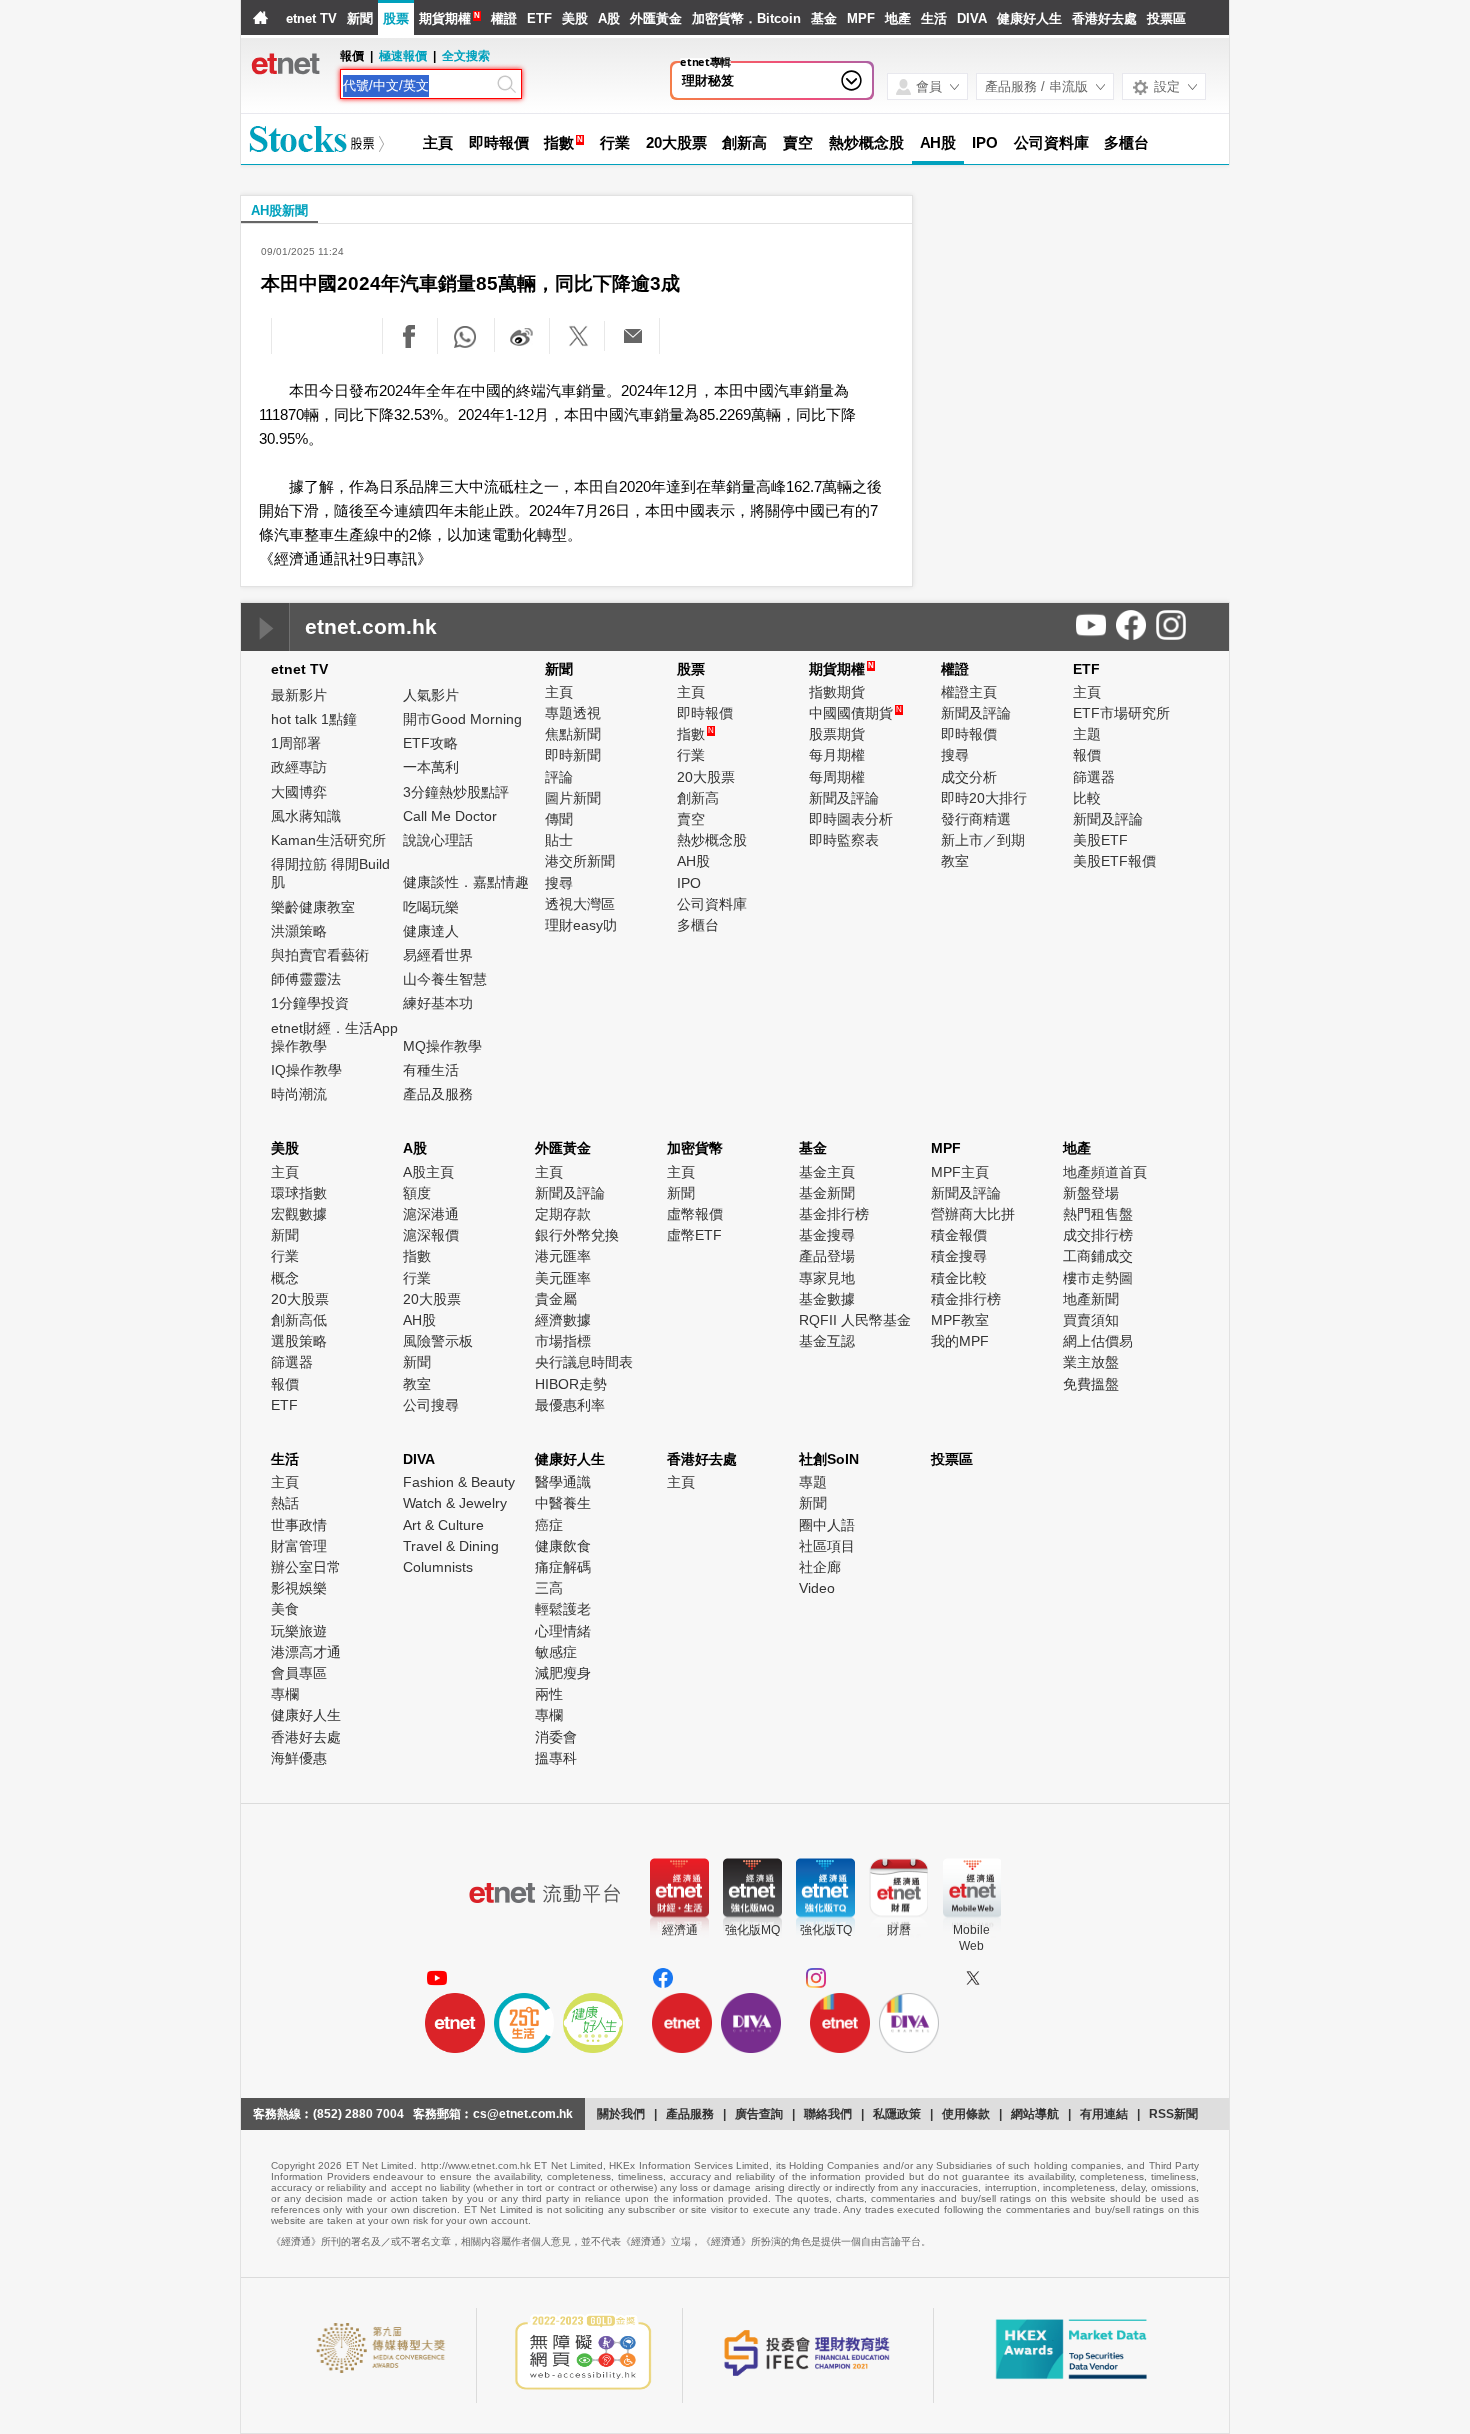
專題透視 (573, 713)
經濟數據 (563, 1320)
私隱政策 (897, 2114)
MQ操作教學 (442, 1046)
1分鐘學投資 (310, 1003)
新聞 (360, 18)
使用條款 (966, 2114)
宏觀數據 (299, 1214)
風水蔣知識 (306, 816)
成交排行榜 (1098, 1235)
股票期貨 (837, 734)
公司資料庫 (1051, 142)
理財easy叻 (581, 925)
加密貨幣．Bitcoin (746, 18)
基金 (824, 18)
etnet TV (311, 18)
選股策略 (299, 1341)
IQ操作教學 (306, 1070)
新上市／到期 (983, 840)
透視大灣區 (580, 904)
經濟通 (680, 1930)
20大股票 (676, 142)
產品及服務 (438, 1094)
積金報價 (959, 1235)
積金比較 (959, 1278)
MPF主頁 (960, 1172)
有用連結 (1104, 2114)
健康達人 (431, 931)
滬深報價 (431, 1235)
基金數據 (827, 1299)
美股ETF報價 (1114, 861)
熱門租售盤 (1098, 1214)
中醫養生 (563, 1503)
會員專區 (299, 1673)
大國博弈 (299, 792)
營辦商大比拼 (973, 1214)
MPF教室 (960, 1320)
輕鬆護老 (563, 1609)
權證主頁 (969, 692)
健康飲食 (563, 1546)
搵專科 (556, 1758)
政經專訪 (299, 767)
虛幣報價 (695, 1214)
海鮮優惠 (299, 1758)
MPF (861, 18)
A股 (609, 18)
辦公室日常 (306, 1567)
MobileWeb (971, 1938)
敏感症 (556, 1652)
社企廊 (820, 1567)
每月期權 (837, 755)
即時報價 (499, 142)
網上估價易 (1098, 1341)
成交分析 (969, 777)
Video (817, 1588)
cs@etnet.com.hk (523, 2114)
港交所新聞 (580, 861)
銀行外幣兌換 (577, 1235)
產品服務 (690, 2114)
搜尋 (559, 883)
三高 (549, 1588)
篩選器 (1094, 777)
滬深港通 (431, 1214)
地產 (898, 18)
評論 (559, 777)
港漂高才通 (306, 1652)
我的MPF (960, 1341)
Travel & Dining (451, 1546)
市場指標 (563, 1341)
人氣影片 (431, 695)
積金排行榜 (966, 1299)
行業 (615, 142)
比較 (1087, 798)
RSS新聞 (1173, 2114)
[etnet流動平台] (545, 1893)
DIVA (972, 18)
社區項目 (827, 1546)
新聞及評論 (844, 798)
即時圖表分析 (851, 819)
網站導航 (1035, 2114)
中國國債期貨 (855, 713)
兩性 (549, 1694)
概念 (285, 1278)
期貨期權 (445, 18)
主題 (1087, 734)
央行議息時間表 (584, 1362)
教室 (955, 861)
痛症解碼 (563, 1567)
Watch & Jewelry (455, 1503)
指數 (559, 142)
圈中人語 (827, 1525)
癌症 (549, 1525)
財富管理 (299, 1546)
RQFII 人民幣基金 (855, 1320)
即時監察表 (844, 840)
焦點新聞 (573, 734)
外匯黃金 (656, 18)
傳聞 (559, 819)
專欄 (285, 1694)
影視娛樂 (299, 1588)
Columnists (438, 1567)
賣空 (798, 142)
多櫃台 (1126, 142)
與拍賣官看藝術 (320, 955)
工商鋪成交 (1098, 1256)
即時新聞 (573, 755)
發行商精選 (976, 819)
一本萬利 (431, 767)
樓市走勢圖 (1098, 1278)
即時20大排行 (984, 798)
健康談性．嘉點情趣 (466, 882)
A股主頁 (428, 1172)
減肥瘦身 (563, 1673)
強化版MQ (752, 1930)
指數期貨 (837, 692)
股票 (396, 18)
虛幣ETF (694, 1235)
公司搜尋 (431, 1405)
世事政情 (299, 1525)
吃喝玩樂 (431, 907)
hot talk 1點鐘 (314, 719)
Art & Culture (443, 1525)
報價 (1087, 755)
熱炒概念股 (866, 142)
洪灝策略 (299, 931)
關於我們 (621, 2114)
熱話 (285, 1503)
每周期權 (837, 777)
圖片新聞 (573, 798)
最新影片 (299, 695)
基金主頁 (827, 1172)
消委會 (556, 1737)
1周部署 (296, 743)
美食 (285, 1609)
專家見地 (827, 1278)
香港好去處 (1104, 18)
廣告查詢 (759, 2114)
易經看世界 (438, 955)
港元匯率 (563, 1256)
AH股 (938, 142)
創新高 (744, 142)
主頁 (438, 142)
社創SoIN (829, 1459)
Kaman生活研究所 (328, 840)
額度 (417, 1193)
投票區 (1166, 18)
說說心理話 (438, 840)
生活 (934, 18)
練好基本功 (438, 1003)
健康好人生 (1029, 18)
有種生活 (431, 1070)
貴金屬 (556, 1299)
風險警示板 (438, 1341)
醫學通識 (563, 1482)
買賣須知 (1091, 1320)
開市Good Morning (462, 719)
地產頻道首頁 (1105, 1172)
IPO (985, 142)
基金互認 (827, 1341)
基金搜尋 (827, 1235)
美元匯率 (563, 1278)
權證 (504, 18)
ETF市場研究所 (1121, 713)
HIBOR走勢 (571, 1384)
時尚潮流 (299, 1094)
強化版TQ (826, 1930)
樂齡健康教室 (313, 907)
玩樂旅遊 (299, 1631)
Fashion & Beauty (459, 1482)
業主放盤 (1091, 1362)
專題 (813, 1482)
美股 (575, 18)
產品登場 (827, 1256)
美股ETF (1100, 840)
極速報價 (403, 56)
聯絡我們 (828, 2114)
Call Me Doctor (450, 816)
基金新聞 (827, 1193)
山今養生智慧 (445, 979)
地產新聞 (1091, 1299)
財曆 (899, 1930)
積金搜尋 (959, 1256)
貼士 (559, 840)
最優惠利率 (570, 1405)
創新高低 (299, 1320)
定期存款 (563, 1214)
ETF (539, 18)
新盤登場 (1091, 1193)
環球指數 (299, 1193)
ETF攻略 (430, 743)
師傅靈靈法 (306, 979)
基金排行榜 (834, 1214)
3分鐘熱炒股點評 (456, 792)
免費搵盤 (1091, 1384)
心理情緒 (563, 1631)
